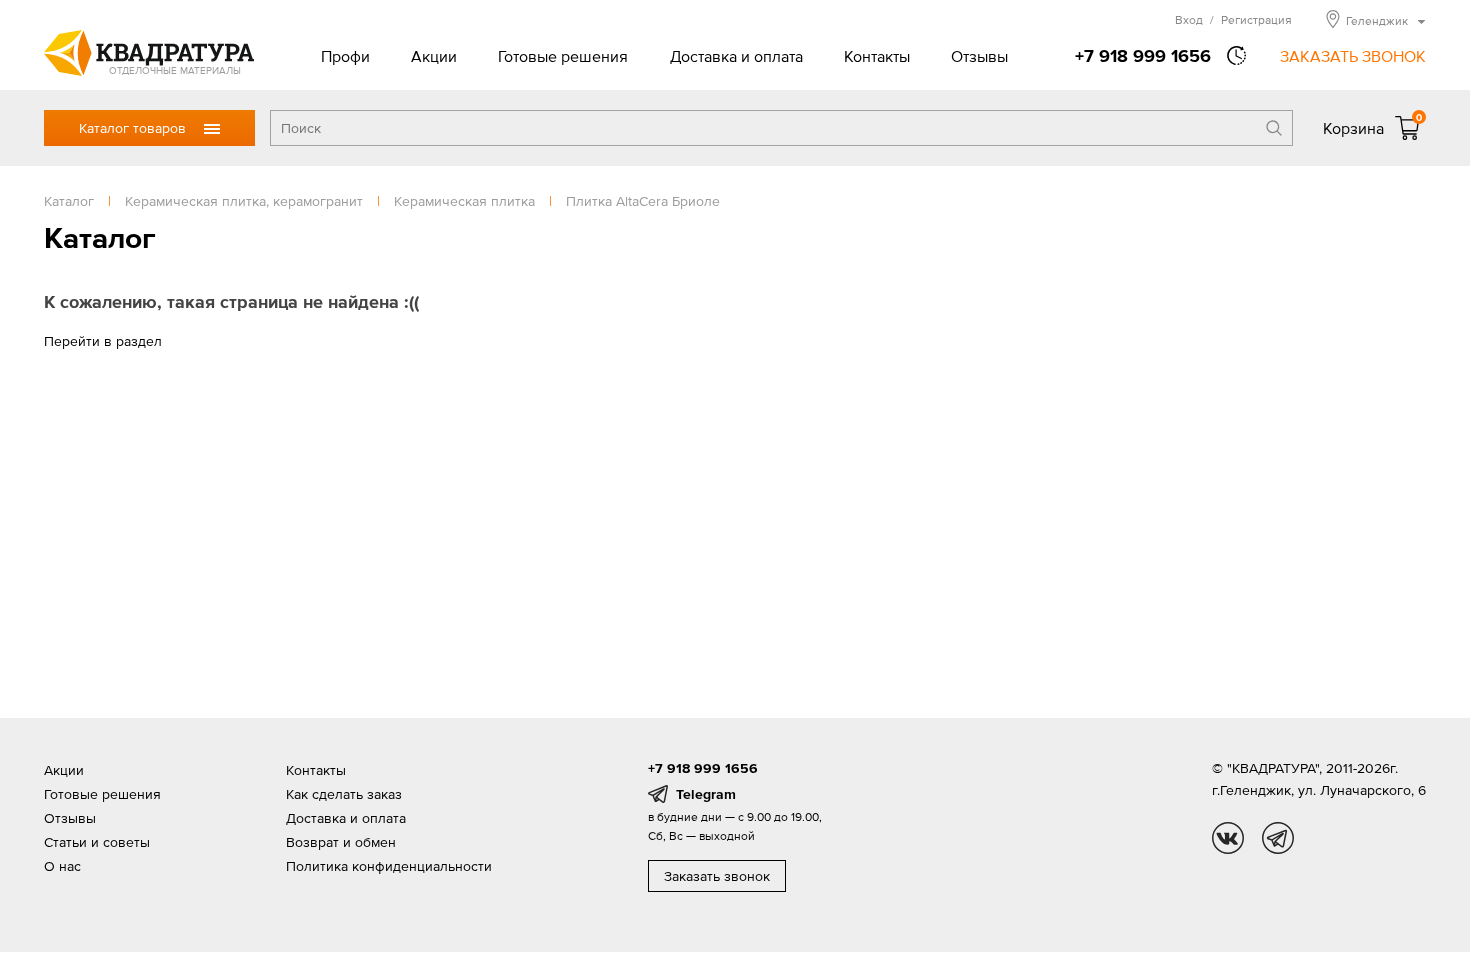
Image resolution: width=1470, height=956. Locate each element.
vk (1228, 838)
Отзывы (979, 56)
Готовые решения (563, 56)
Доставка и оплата (736, 56)
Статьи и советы (97, 842)
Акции (434, 56)
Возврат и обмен (341, 842)
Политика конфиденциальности (389, 866)
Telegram (706, 794)
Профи (345, 56)
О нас (62, 866)
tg (1278, 838)
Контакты (877, 56)
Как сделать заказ (344, 794)
